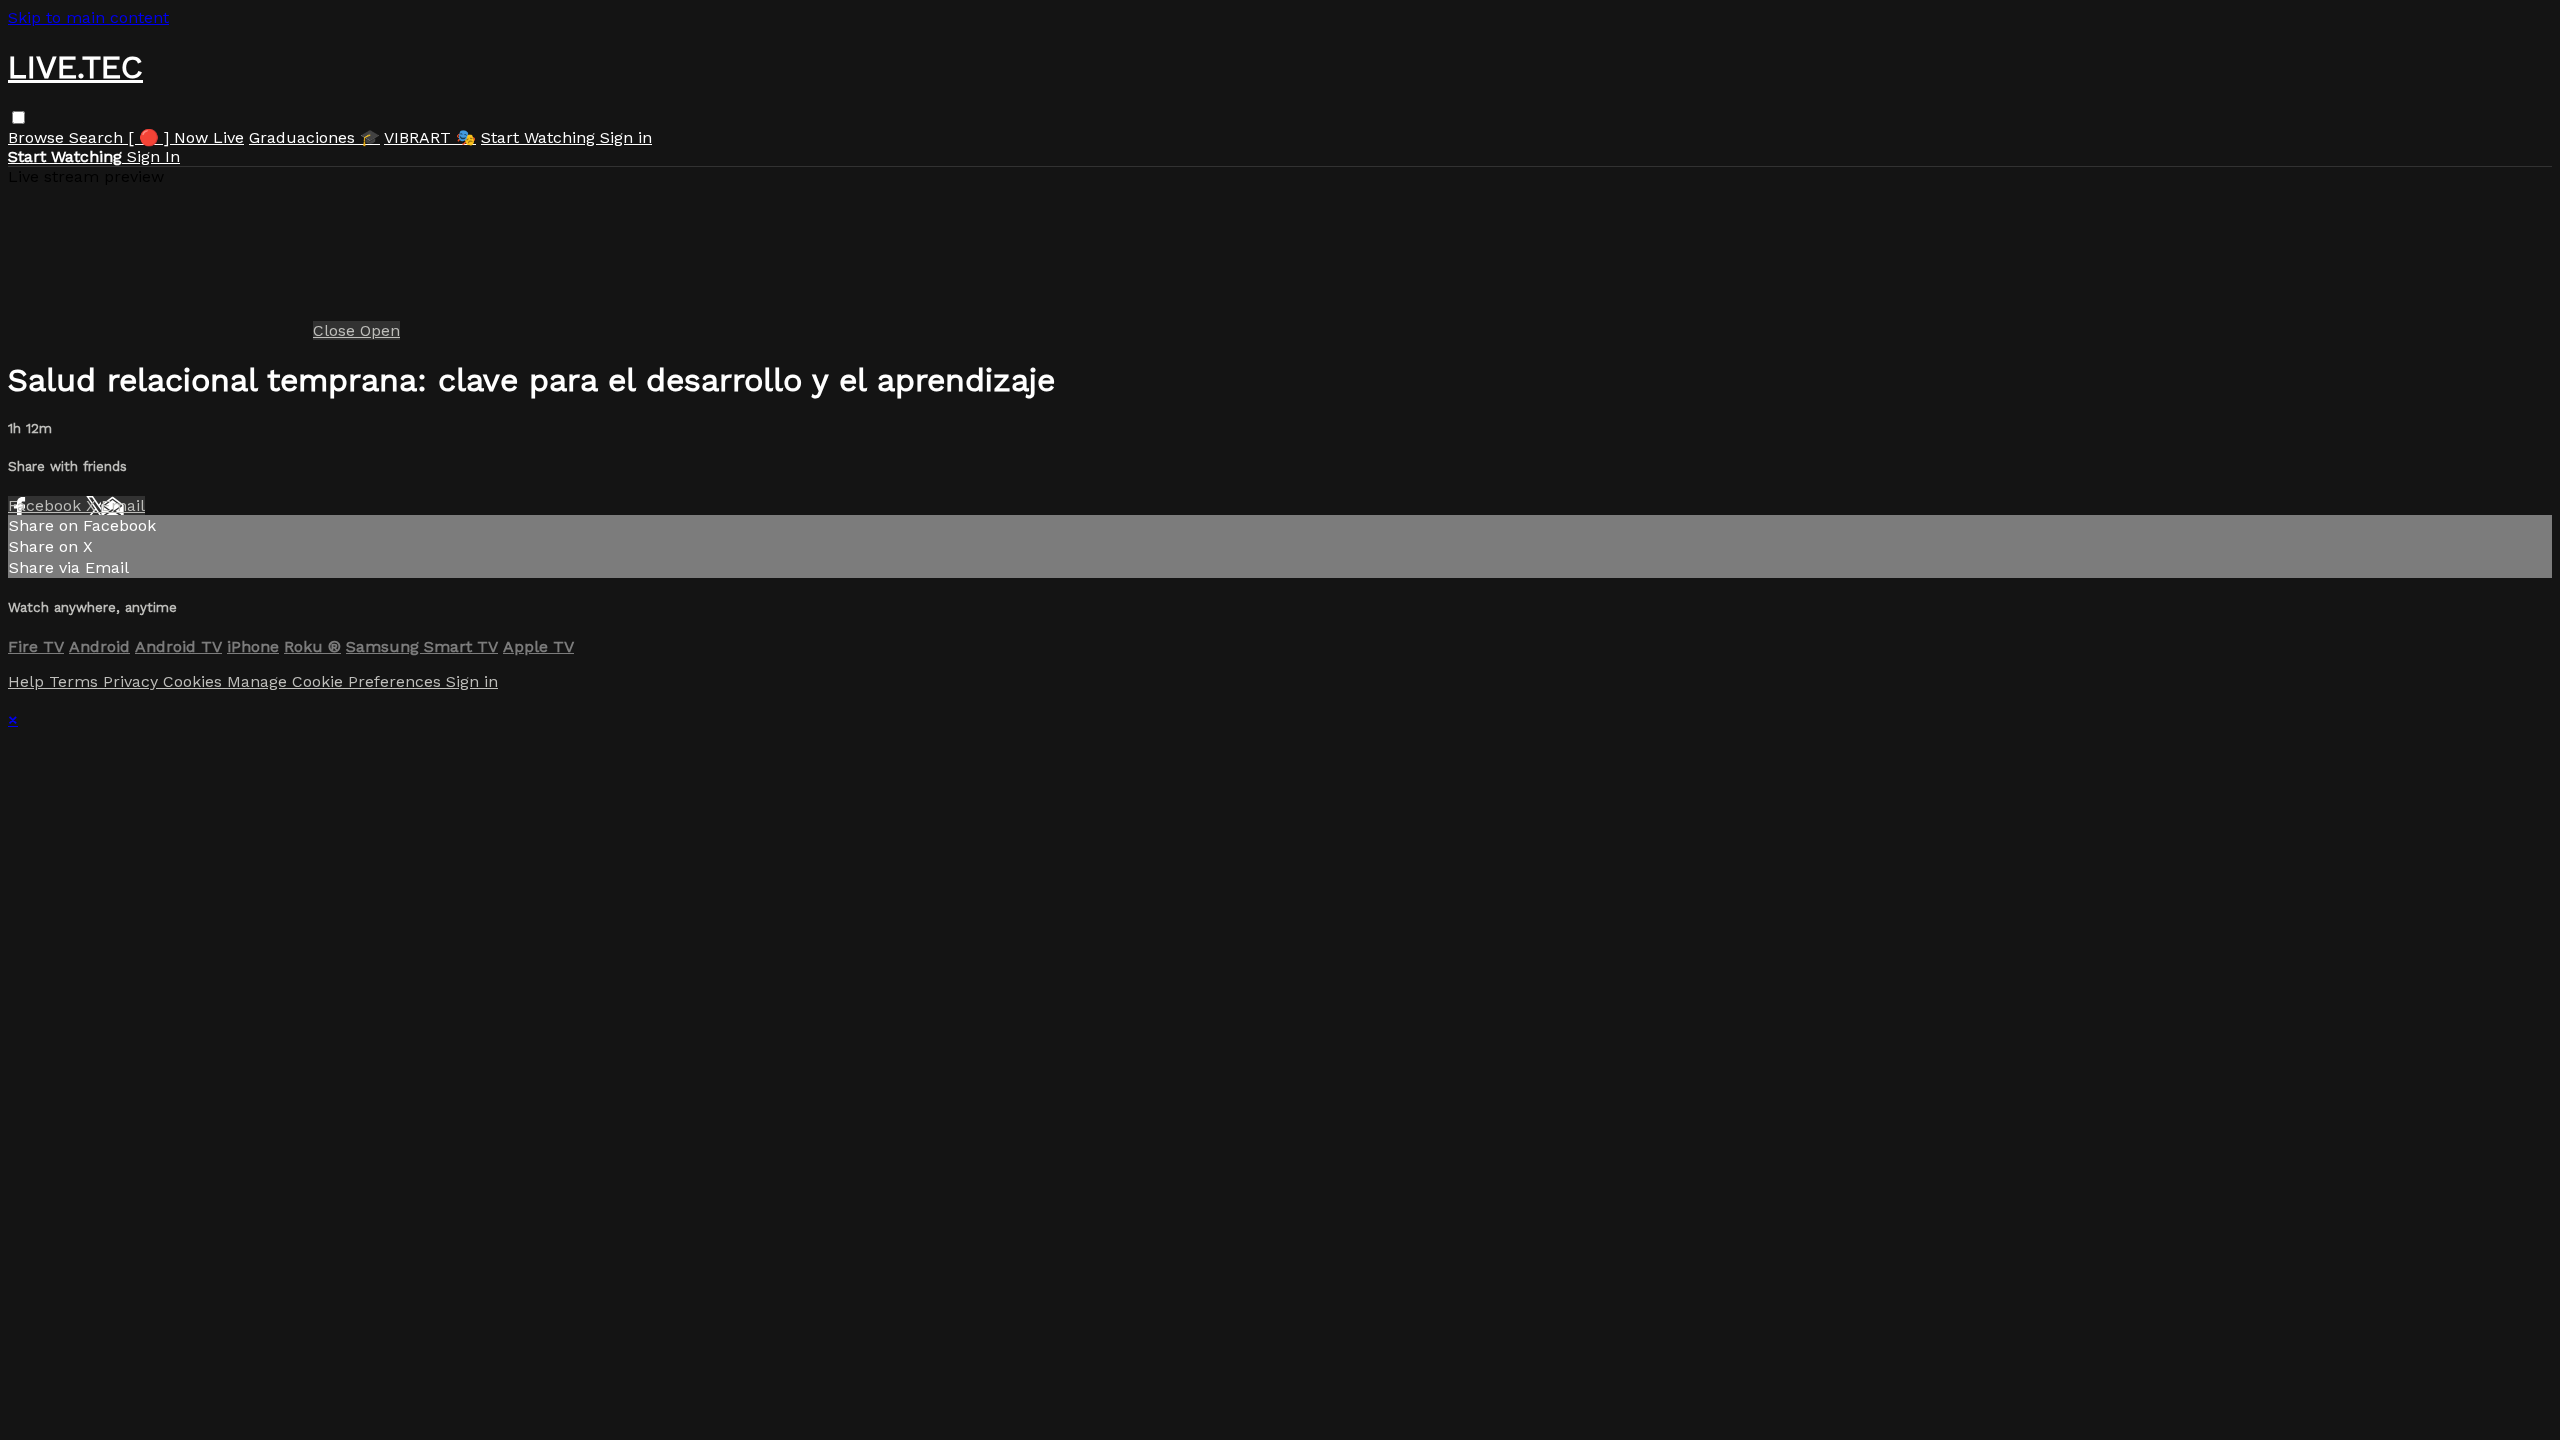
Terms (76, 681)
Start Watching (540, 137)
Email (123, 505)
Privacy (133, 681)
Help (28, 681)
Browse (38, 137)
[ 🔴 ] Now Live (186, 137)
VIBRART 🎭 (430, 137)
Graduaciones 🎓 (314, 137)
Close (336, 330)
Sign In (153, 156)
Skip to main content (88, 17)
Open (380, 330)
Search (98, 137)
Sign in (626, 137)
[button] (18, 117)
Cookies (195, 681)
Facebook (47, 505)
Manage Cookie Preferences (336, 681)
